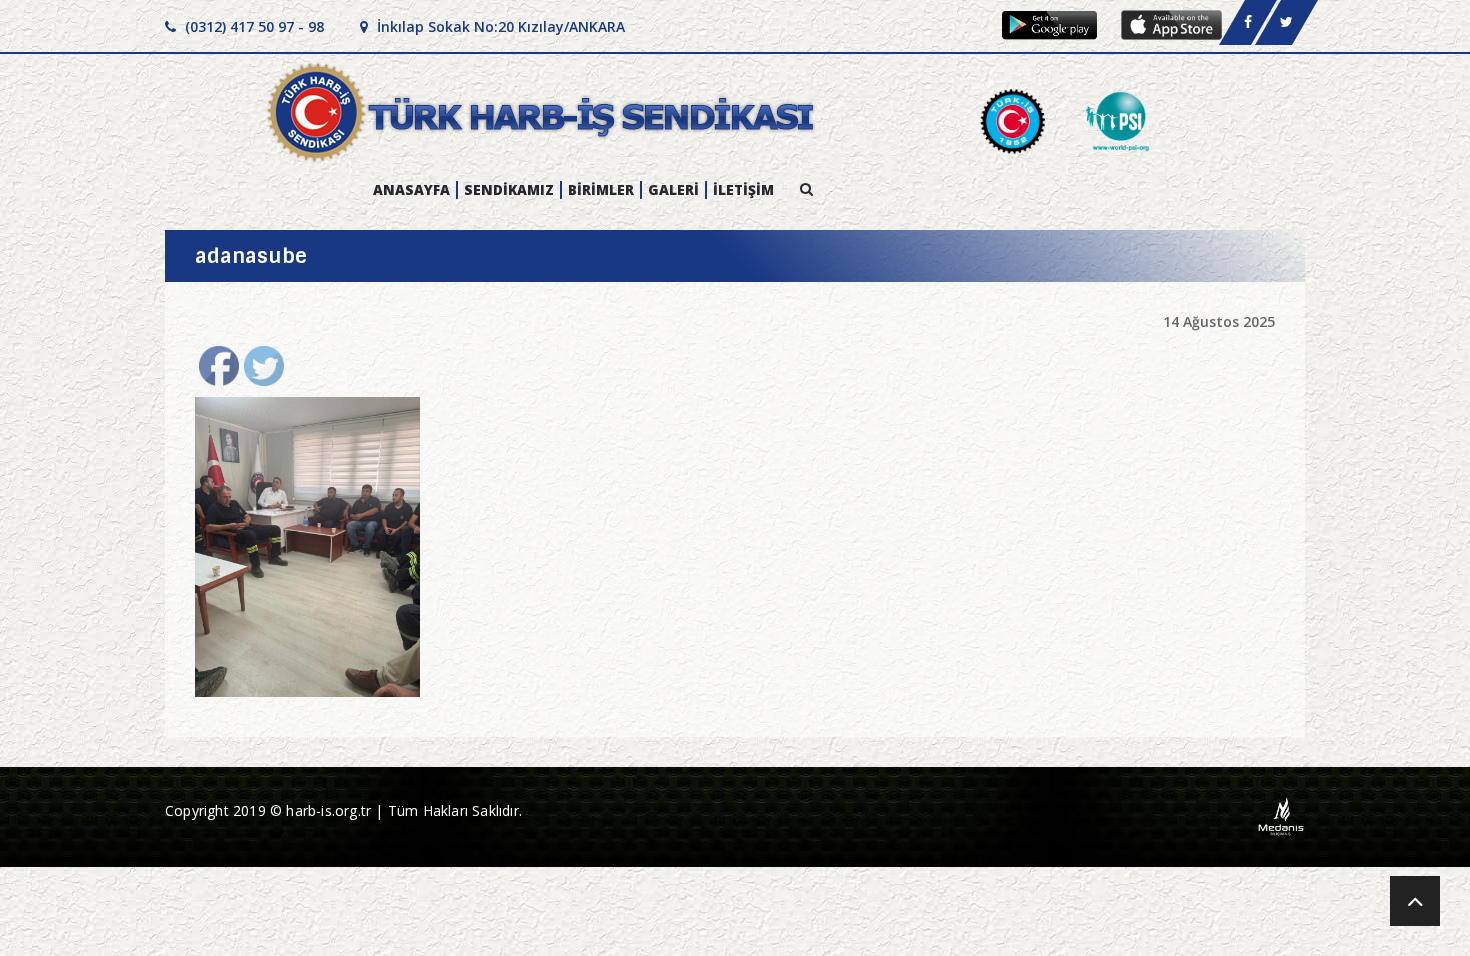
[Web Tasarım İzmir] (1281, 815)
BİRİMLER (601, 190)
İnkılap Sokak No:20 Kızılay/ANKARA (499, 26)
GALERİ (673, 190)
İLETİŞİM (743, 190)
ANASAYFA (411, 190)
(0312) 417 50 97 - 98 (252, 26)
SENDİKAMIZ (509, 190)
